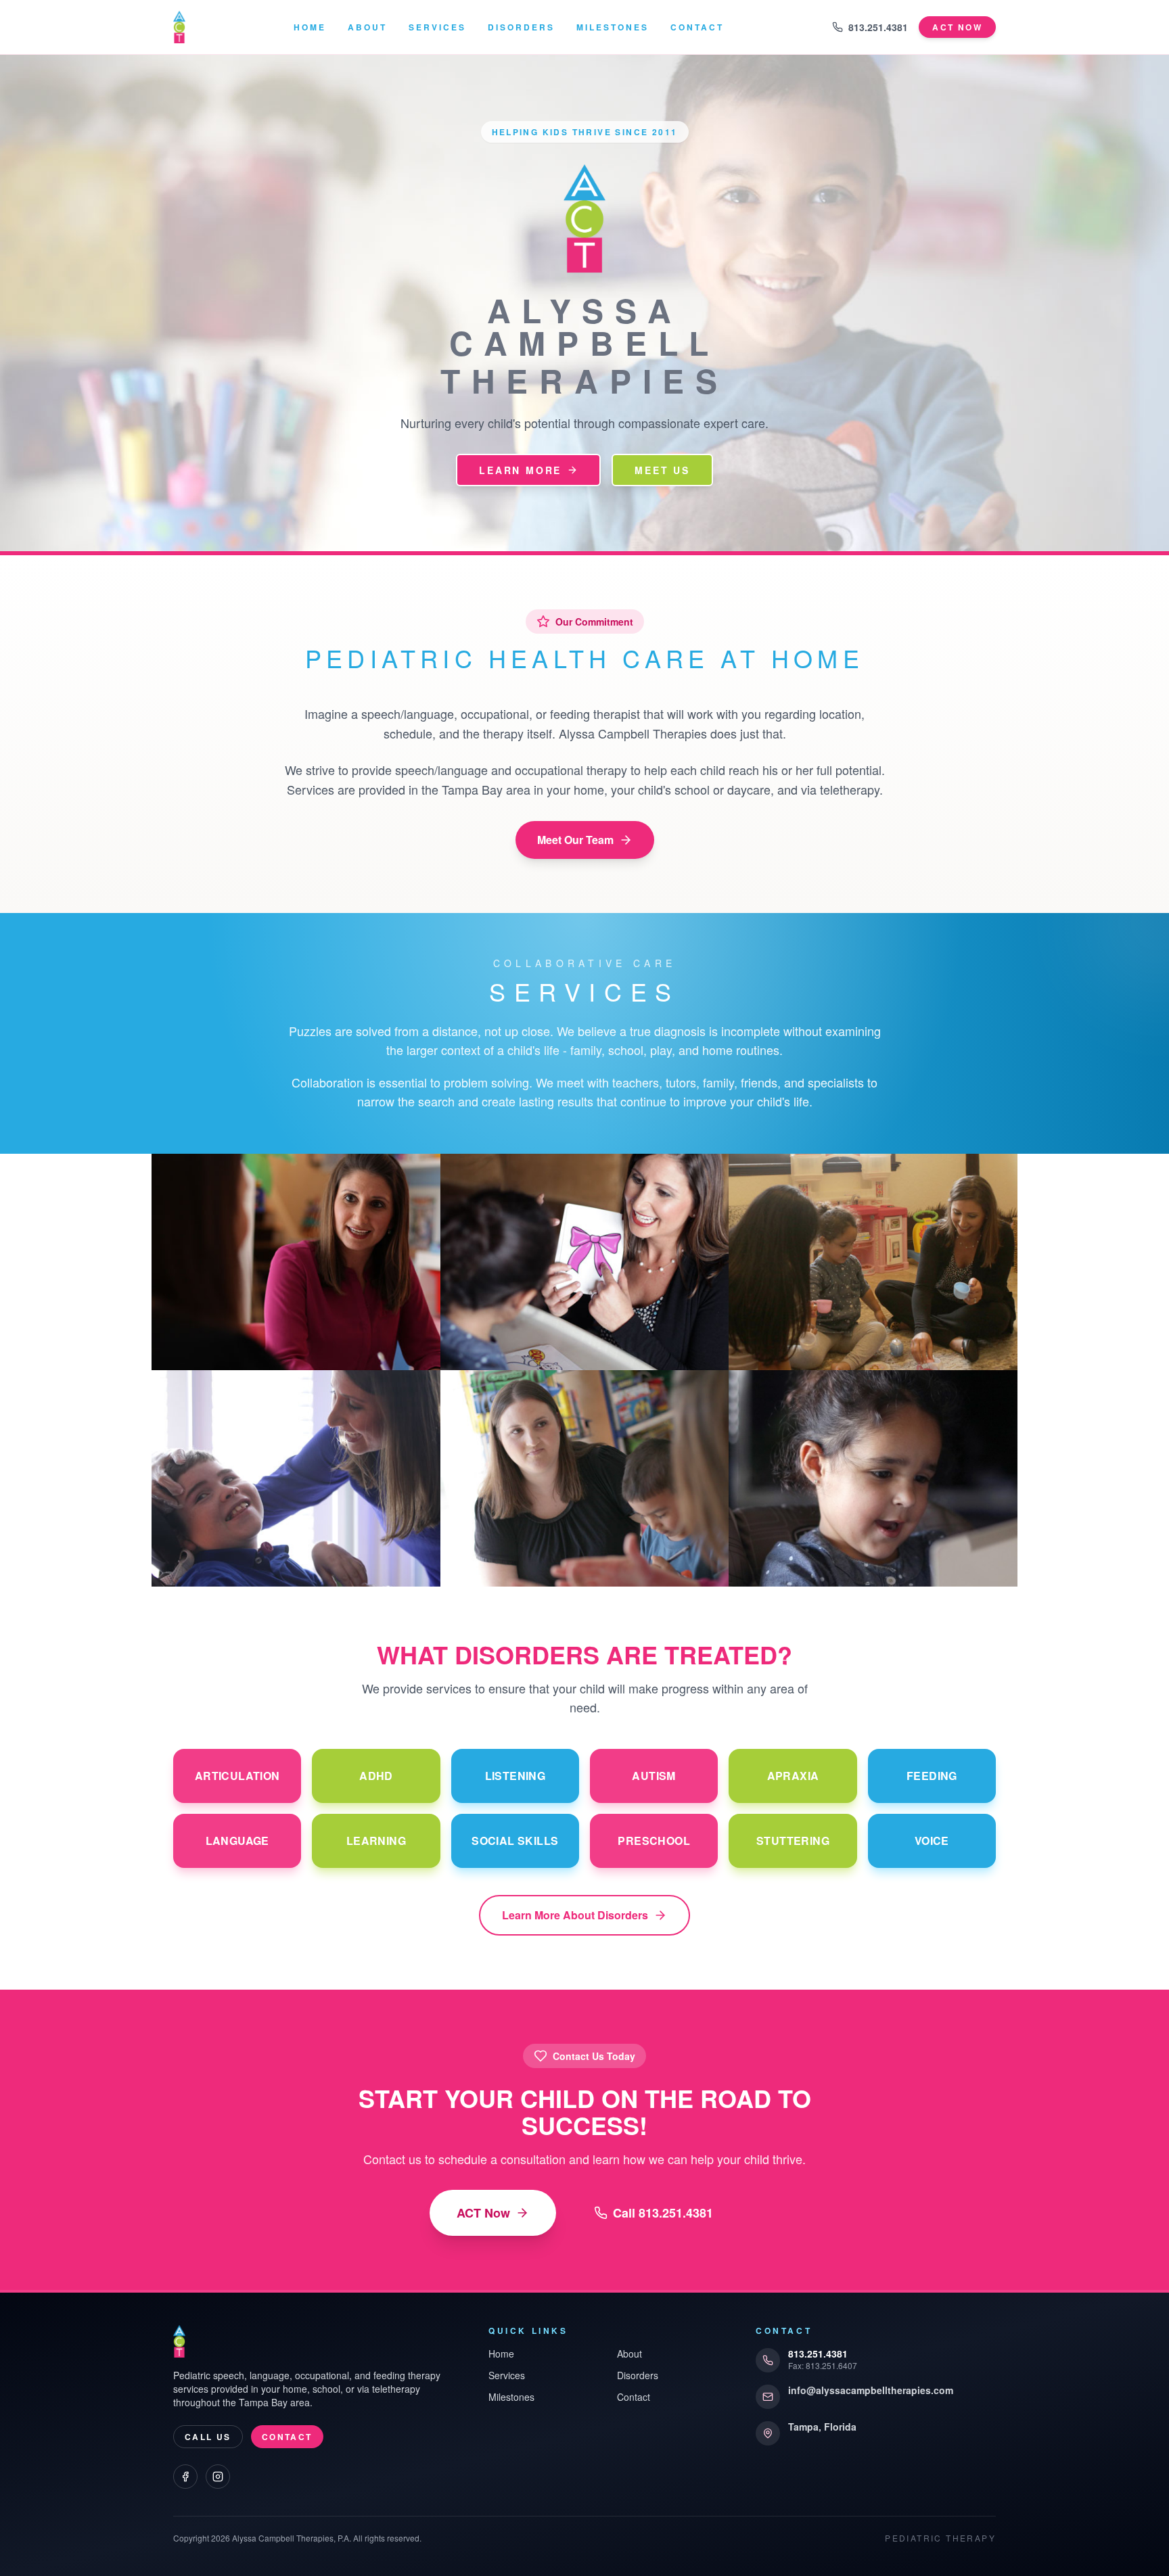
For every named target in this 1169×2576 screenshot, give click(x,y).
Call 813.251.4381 (663, 2213)
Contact (697, 27)
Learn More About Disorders (575, 1915)
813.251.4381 (878, 27)
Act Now (957, 27)
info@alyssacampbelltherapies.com (871, 2390)
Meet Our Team (575, 840)
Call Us (208, 2437)
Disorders (521, 27)
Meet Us (662, 470)
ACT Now (483, 2213)
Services (437, 27)
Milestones (613, 27)
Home (310, 27)
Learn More (520, 470)
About (367, 27)
